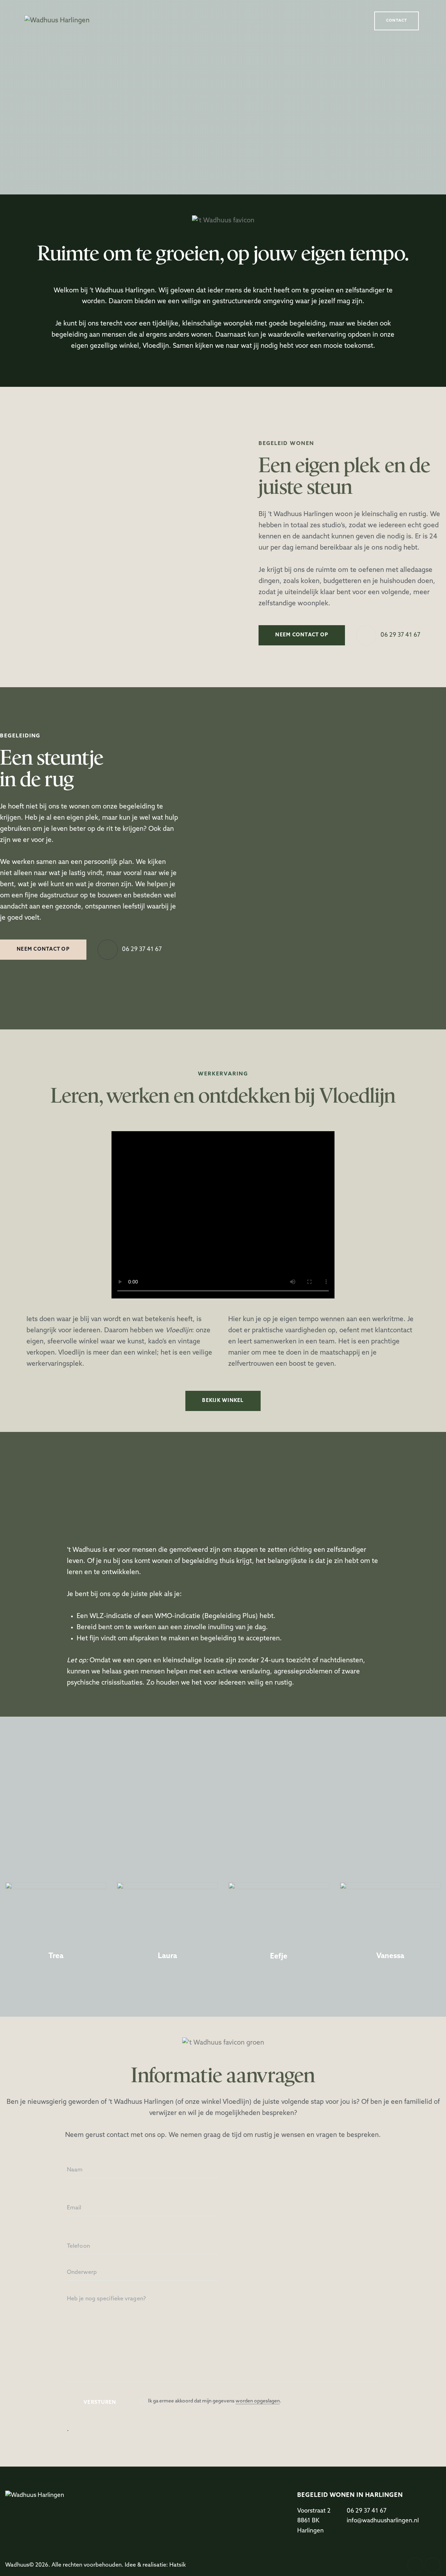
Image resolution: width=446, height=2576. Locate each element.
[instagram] (433, 2565)
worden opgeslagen (258, 2401)
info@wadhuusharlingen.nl (383, 2521)
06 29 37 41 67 (367, 2511)
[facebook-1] (415, 2565)
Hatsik (178, 2565)
